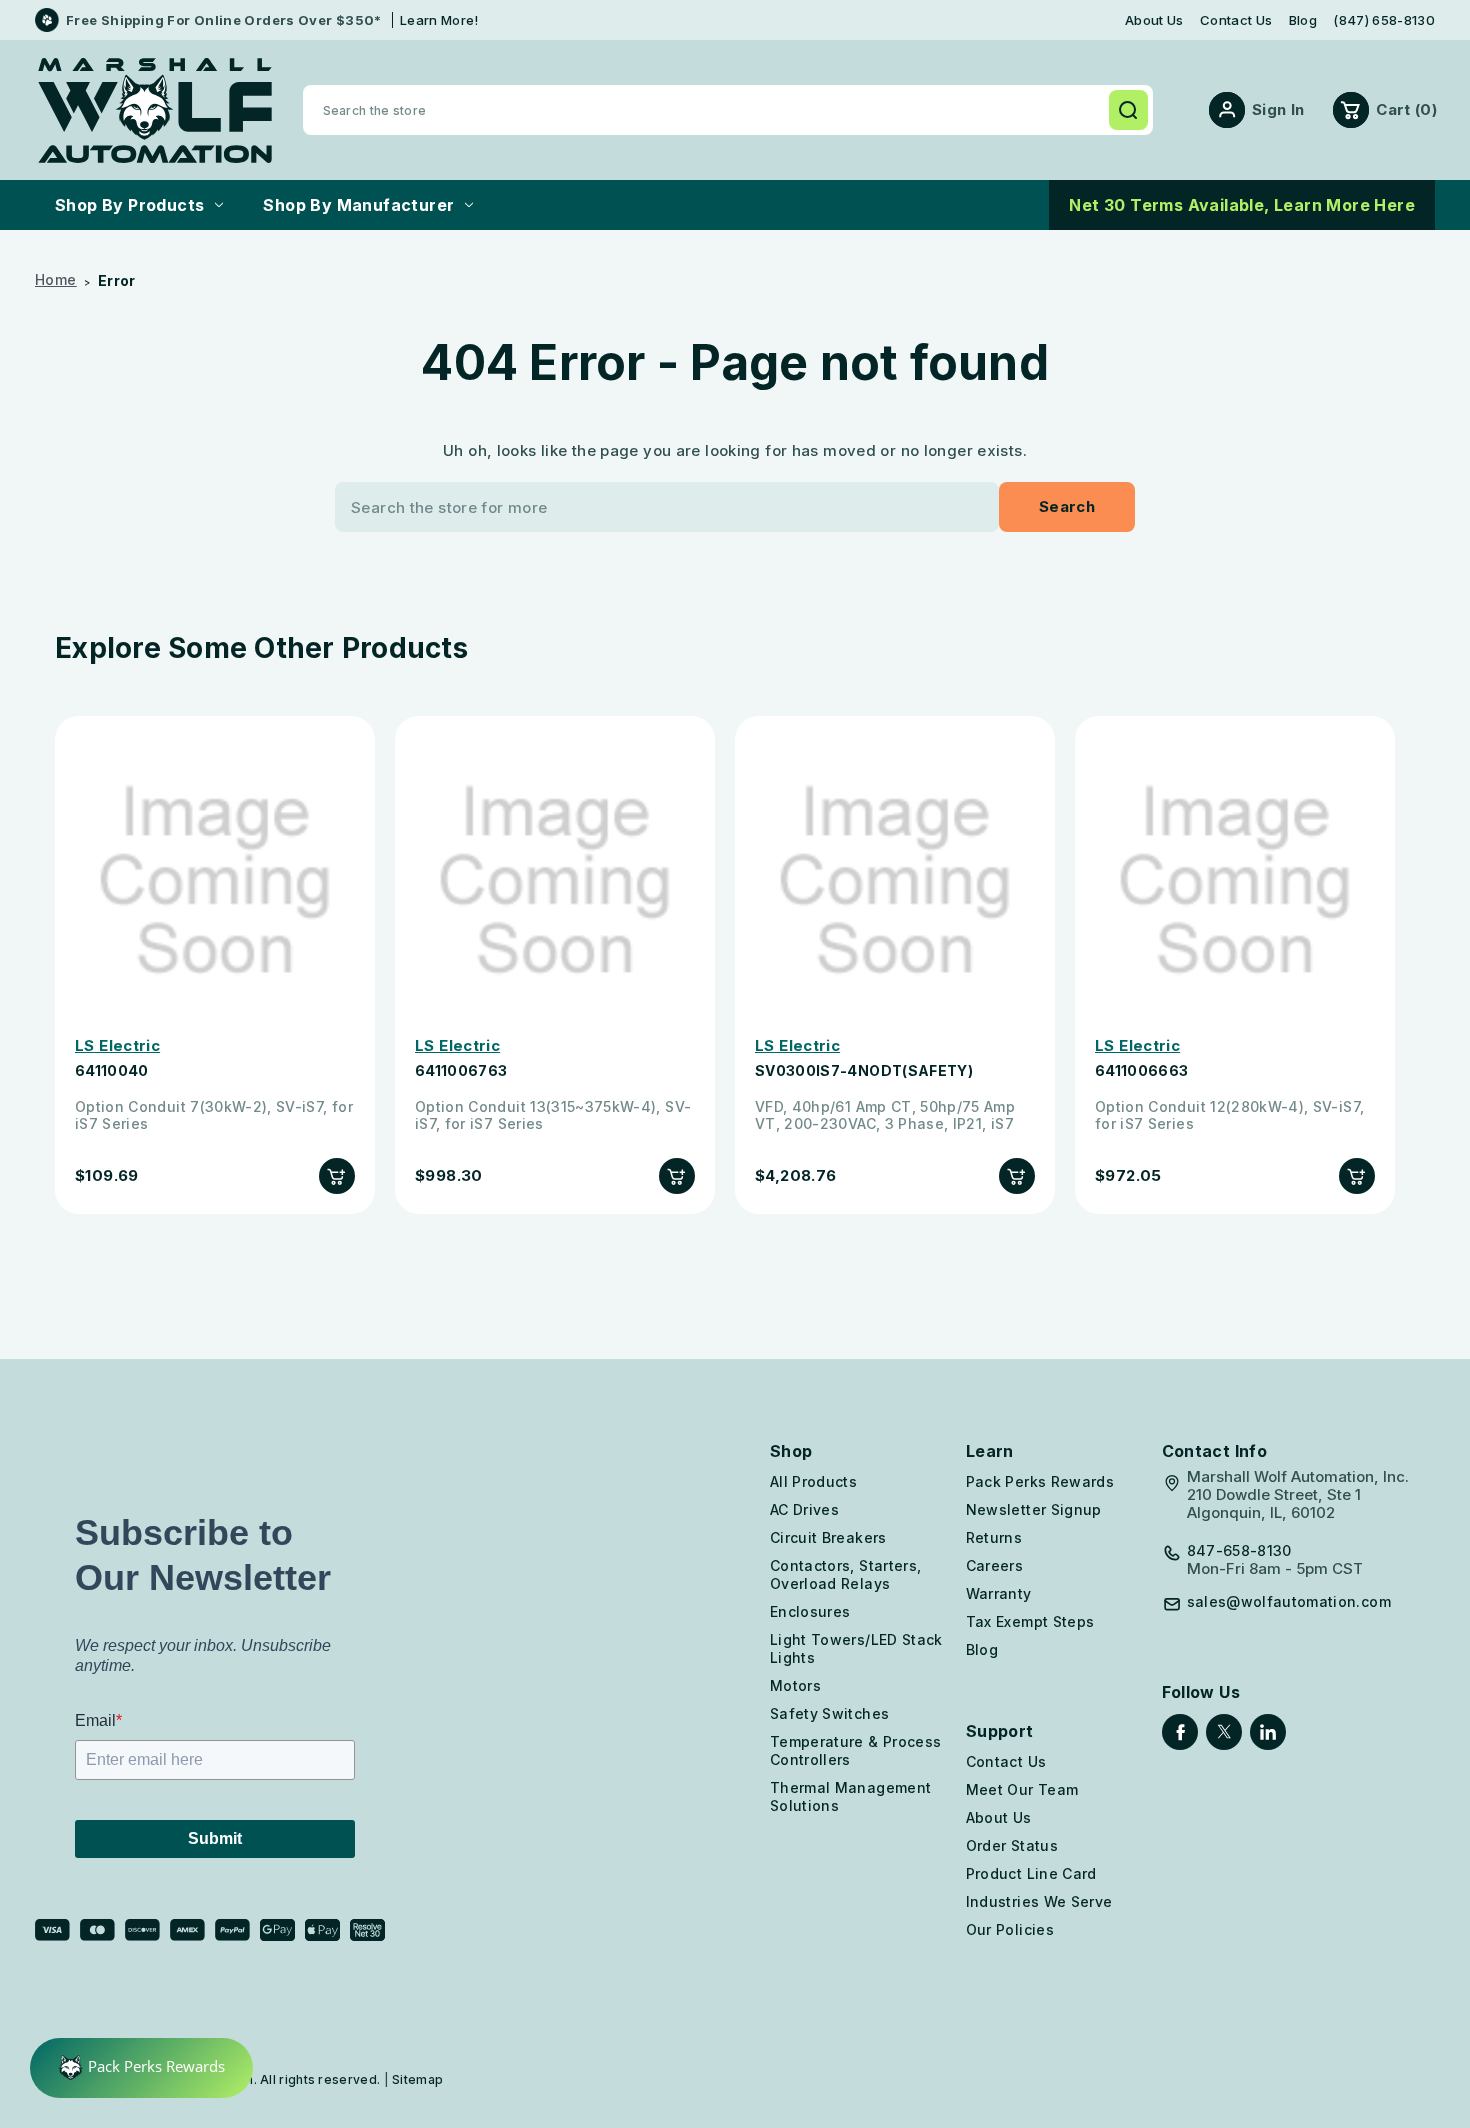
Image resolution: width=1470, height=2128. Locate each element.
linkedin (1268, 1732)
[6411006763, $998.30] (555, 881)
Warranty (999, 1593)
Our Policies (1010, 1929)
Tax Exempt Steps (1030, 1621)
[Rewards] (141, 2068)
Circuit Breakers (828, 1537)
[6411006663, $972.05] (1235, 881)
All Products (813, 1481)
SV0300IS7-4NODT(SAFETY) (864, 1071)
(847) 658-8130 (1384, 20)
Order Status (1012, 1845)
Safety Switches (829, 1713)
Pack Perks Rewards (1040, 1481)
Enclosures (810, 1611)
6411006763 (461, 1071)
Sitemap (417, 2079)
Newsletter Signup (1034, 1509)
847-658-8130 (1239, 1551)
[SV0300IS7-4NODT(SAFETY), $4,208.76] (895, 881)
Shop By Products (129, 205)
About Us (1154, 20)
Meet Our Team (1022, 1789)
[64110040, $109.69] (215, 881)
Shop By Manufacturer (358, 205)
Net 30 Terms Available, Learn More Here (1242, 205)
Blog (1303, 20)
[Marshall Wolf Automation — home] (155, 110)
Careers (994, 1565)
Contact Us (1236, 20)
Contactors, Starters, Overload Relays (845, 1574)
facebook (1180, 1732)
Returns (994, 1537)
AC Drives (804, 1509)
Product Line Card (1031, 1873)
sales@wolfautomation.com (1289, 1602)
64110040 (112, 1071)
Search (1128, 110)
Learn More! (439, 20)
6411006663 (1142, 1071)
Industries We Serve (1039, 1901)
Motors (795, 1685)
